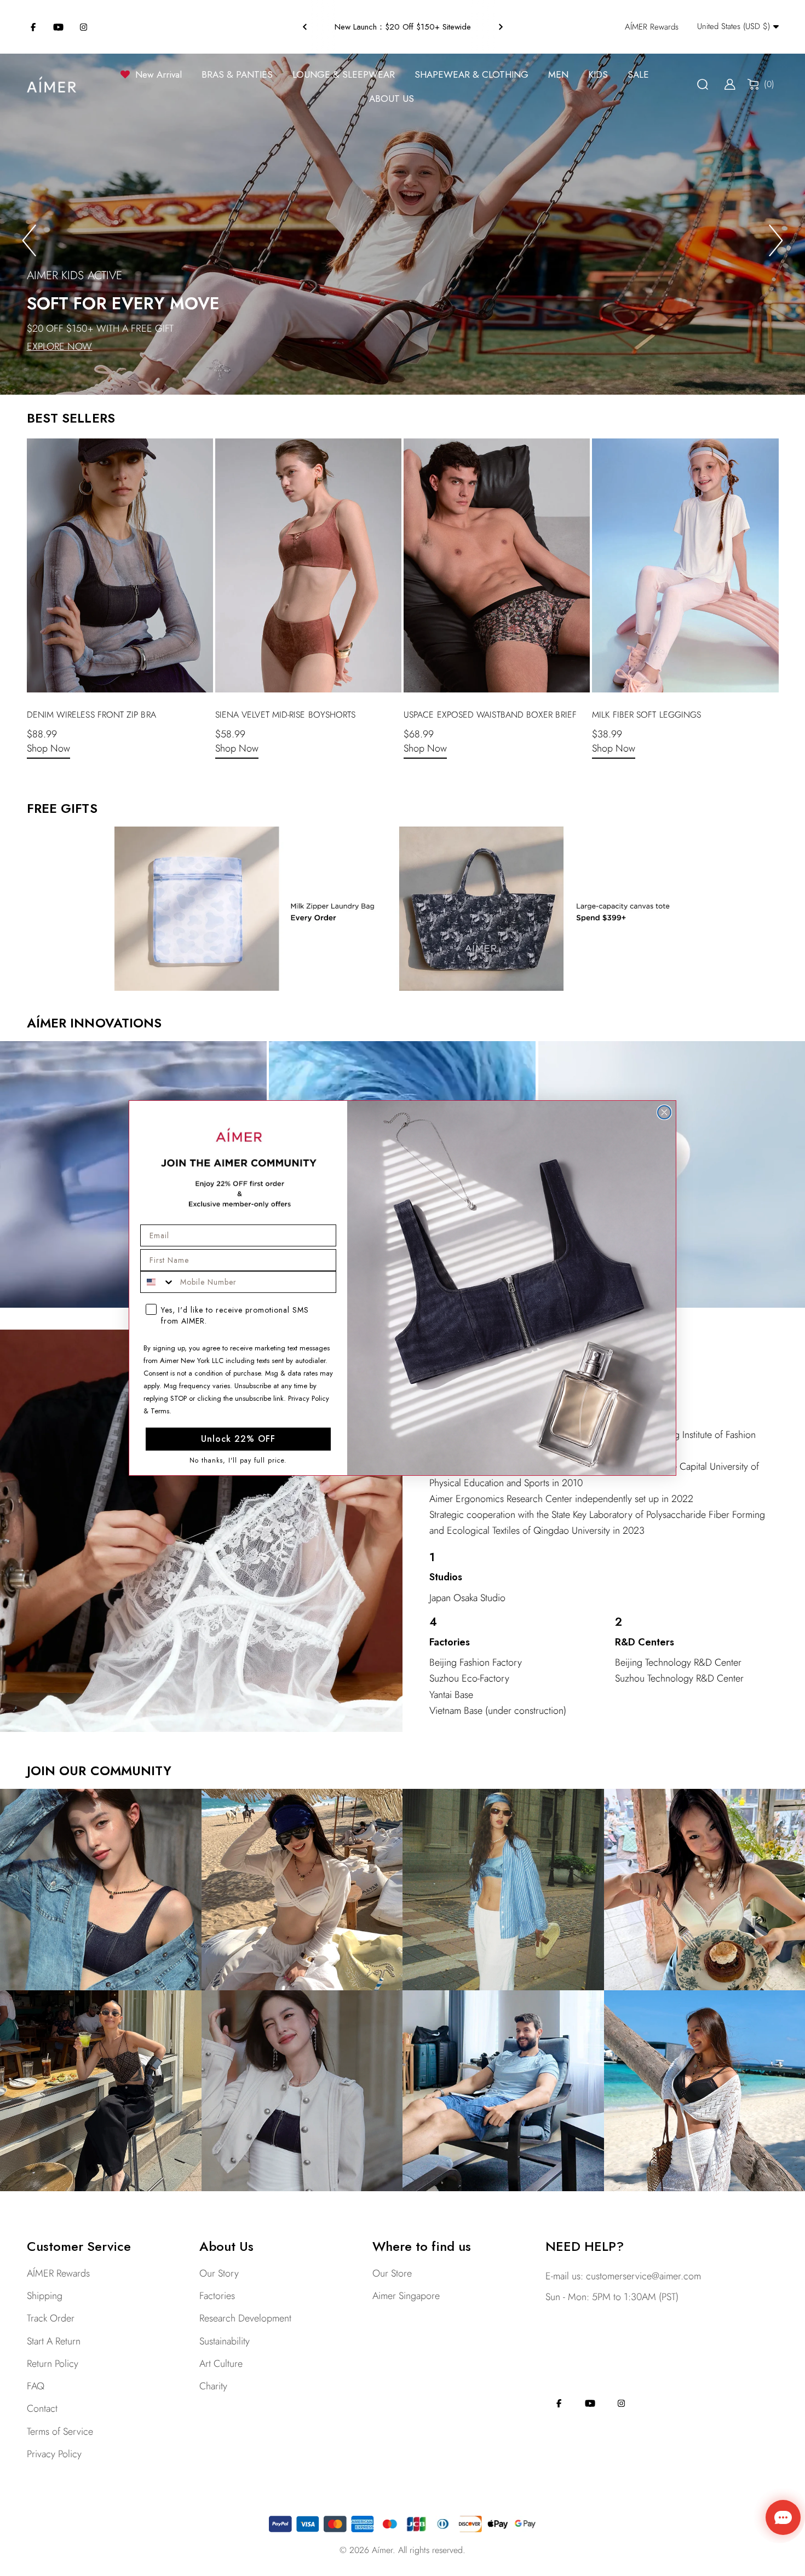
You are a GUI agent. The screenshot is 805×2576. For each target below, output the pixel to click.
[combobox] (158, 1282)
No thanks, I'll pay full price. (238, 1460)
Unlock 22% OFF (238, 1439)
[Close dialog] (664, 1112)
